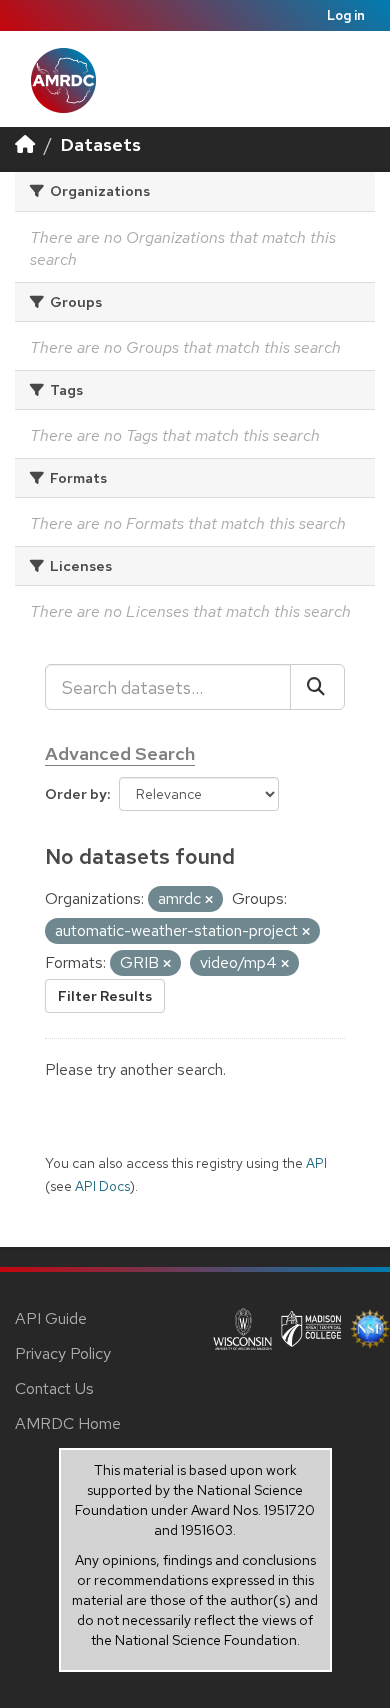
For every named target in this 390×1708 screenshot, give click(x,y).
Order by (76, 794)
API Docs (102, 1186)
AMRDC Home (68, 1423)
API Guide (51, 1318)
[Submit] (317, 687)
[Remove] (209, 900)
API (316, 1163)
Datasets (101, 144)
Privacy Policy (63, 1353)
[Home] (25, 144)
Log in (346, 15)
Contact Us (54, 1388)
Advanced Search (120, 753)
